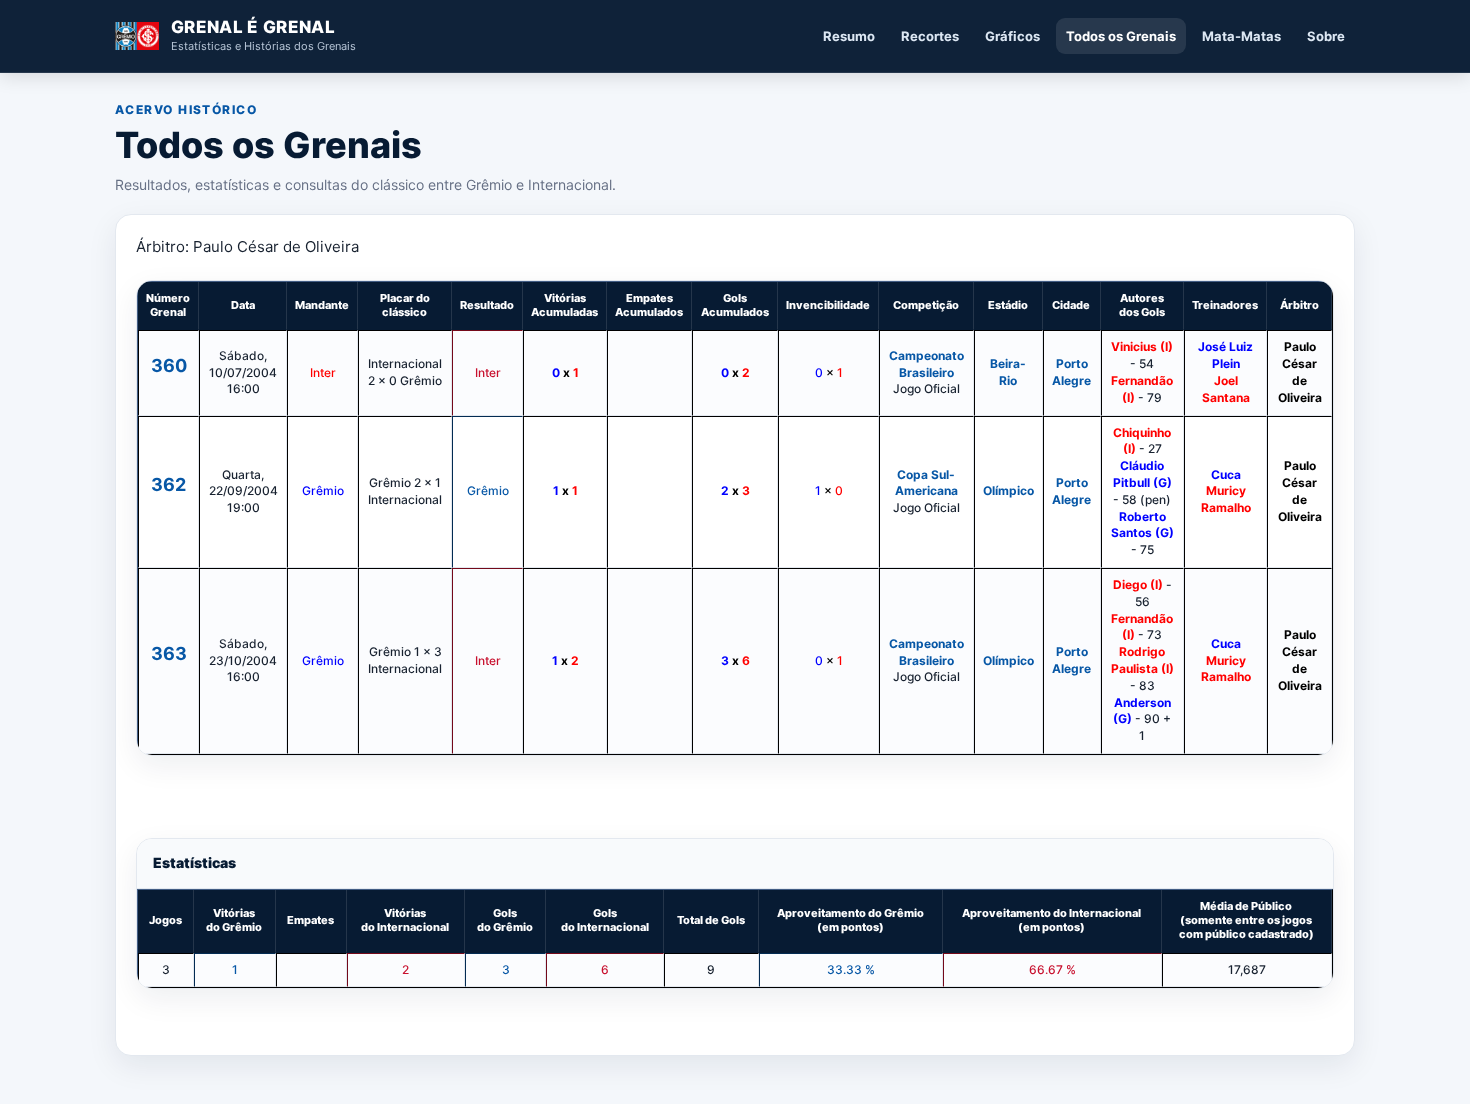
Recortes (930, 36)
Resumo (849, 36)
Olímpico (1008, 490)
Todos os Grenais (1121, 36)
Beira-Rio (1008, 372)
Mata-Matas (1241, 36)
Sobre (1326, 36)
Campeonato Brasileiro (926, 364)
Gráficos (1012, 36)
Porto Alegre (1071, 372)
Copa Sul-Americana (926, 483)
